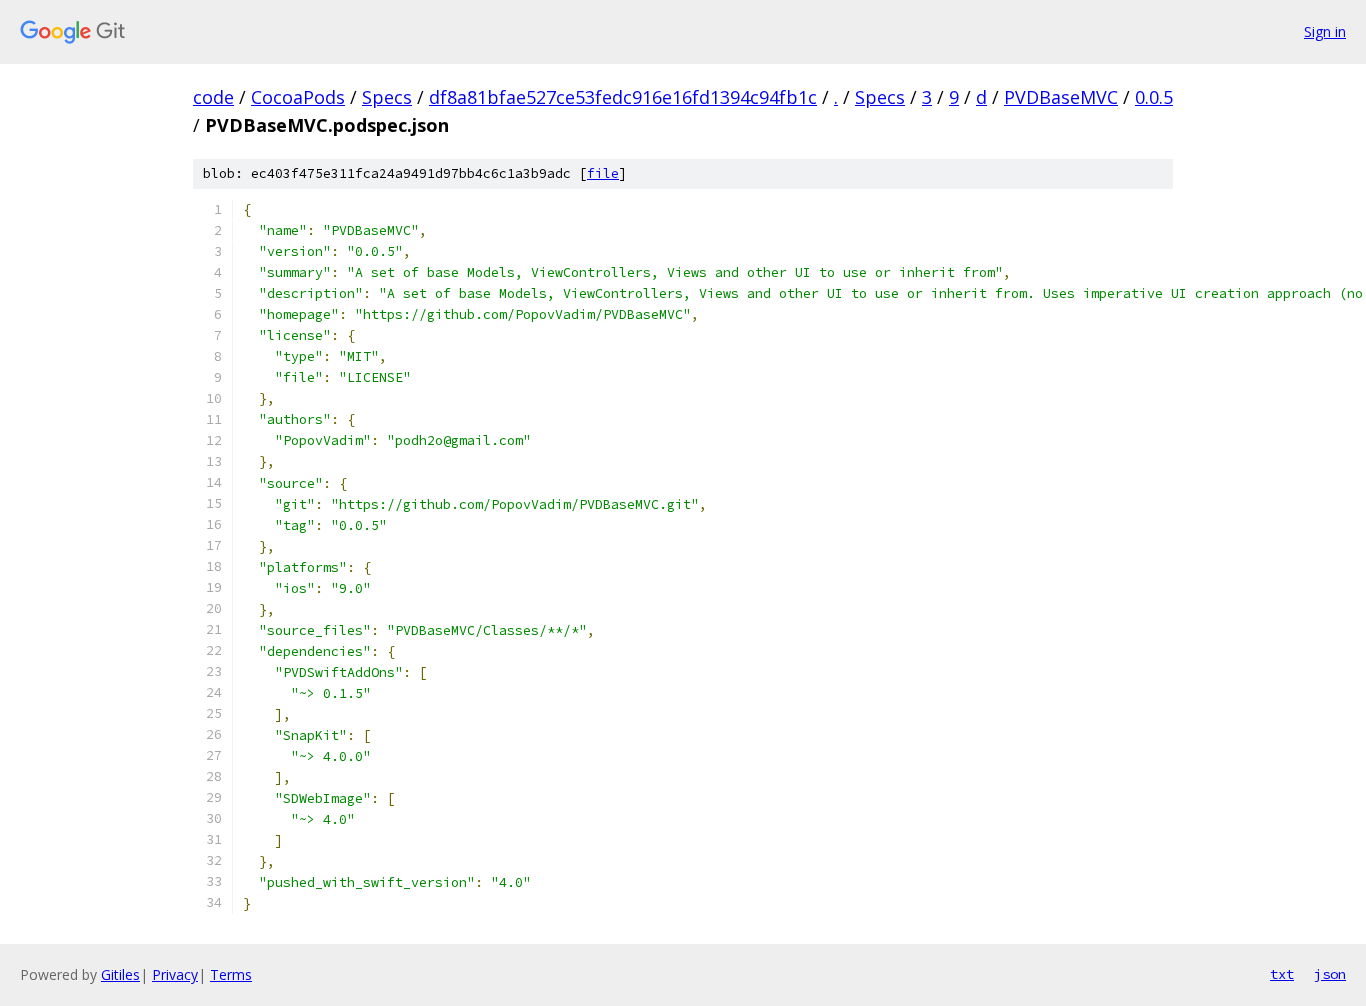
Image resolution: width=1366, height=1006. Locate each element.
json (1330, 974)
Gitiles (120, 974)
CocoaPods (298, 97)
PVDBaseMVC (1061, 97)
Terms (231, 974)
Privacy (175, 974)
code (213, 97)
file (603, 173)
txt (1282, 974)
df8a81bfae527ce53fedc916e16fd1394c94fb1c (623, 97)
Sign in (1325, 31)
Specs (387, 97)
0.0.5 (1154, 97)
